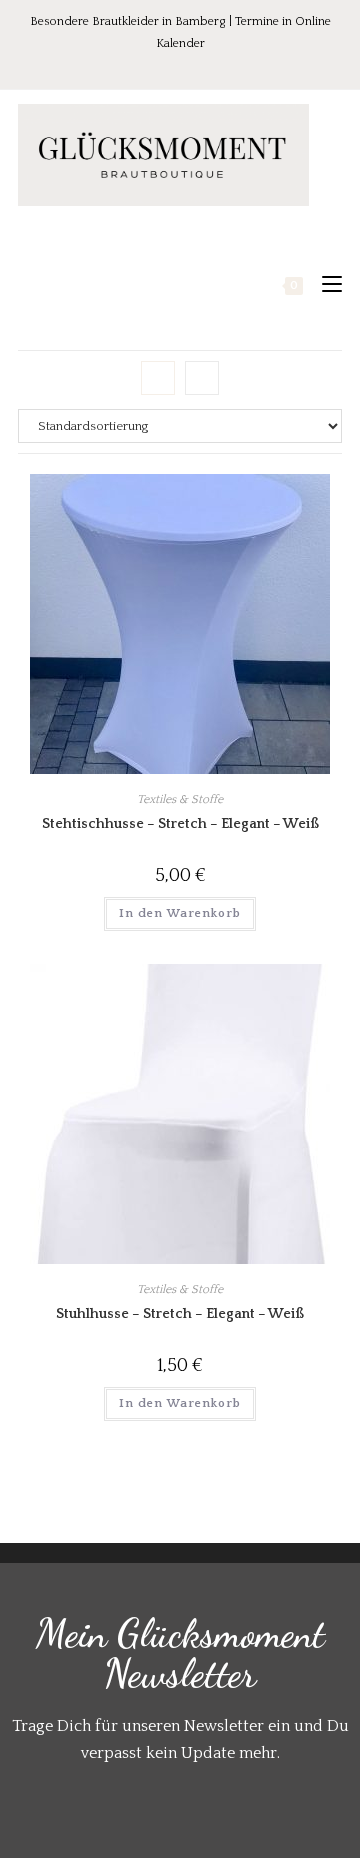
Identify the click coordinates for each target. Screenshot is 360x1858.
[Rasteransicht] (158, 378)
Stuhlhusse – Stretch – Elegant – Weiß (180, 1314)
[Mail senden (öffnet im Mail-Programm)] (222, 64)
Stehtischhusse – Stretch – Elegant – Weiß (180, 824)
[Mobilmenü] (324, 285)
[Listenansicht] (202, 378)
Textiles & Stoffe (180, 799)
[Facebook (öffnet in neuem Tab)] (141, 64)
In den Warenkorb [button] (180, 913)
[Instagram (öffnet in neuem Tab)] (197, 64)
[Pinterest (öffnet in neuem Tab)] (169, 64)
